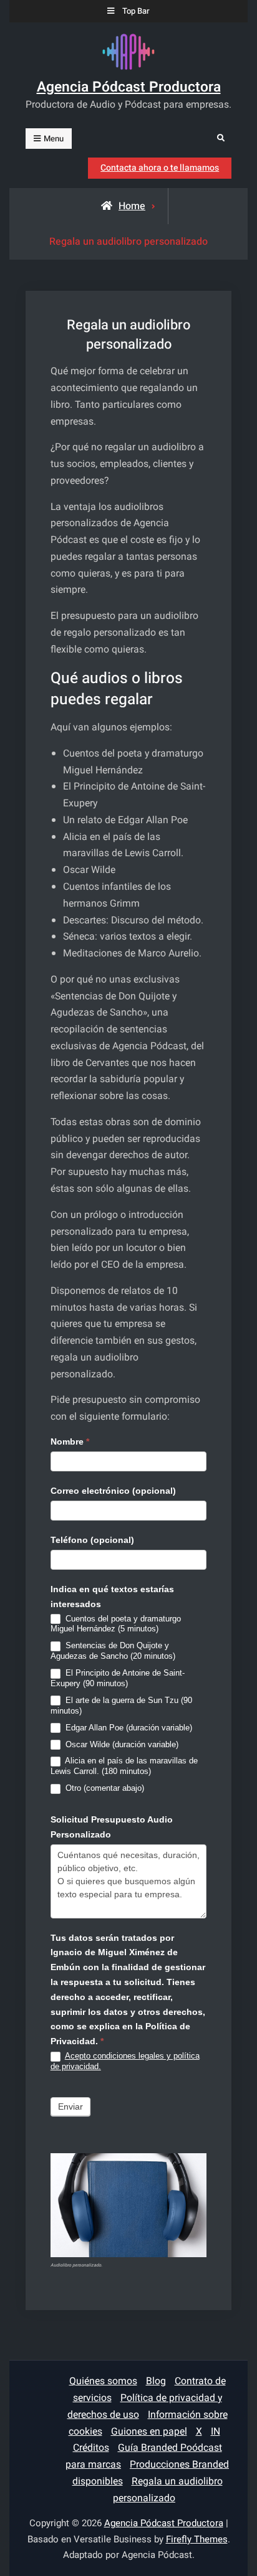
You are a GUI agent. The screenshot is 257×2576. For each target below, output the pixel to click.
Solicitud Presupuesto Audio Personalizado (112, 1827)
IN (216, 2432)
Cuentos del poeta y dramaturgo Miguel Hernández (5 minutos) (116, 1624)
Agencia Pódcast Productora (129, 87)
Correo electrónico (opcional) (113, 1491)
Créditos (91, 2448)
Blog (156, 2381)
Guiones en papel (149, 2432)
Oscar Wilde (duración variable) (121, 1744)
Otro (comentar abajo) (104, 1788)
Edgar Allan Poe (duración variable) (128, 1728)
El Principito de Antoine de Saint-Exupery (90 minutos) (118, 1678)
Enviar (70, 2107)
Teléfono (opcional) (92, 1540)
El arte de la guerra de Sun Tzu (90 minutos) (121, 1706)
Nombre (70, 1441)
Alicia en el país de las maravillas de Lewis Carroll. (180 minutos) (124, 1766)
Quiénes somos (103, 2381)
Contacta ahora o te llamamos (160, 168)
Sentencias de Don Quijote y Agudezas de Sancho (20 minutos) (113, 1651)
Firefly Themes (197, 2539)
